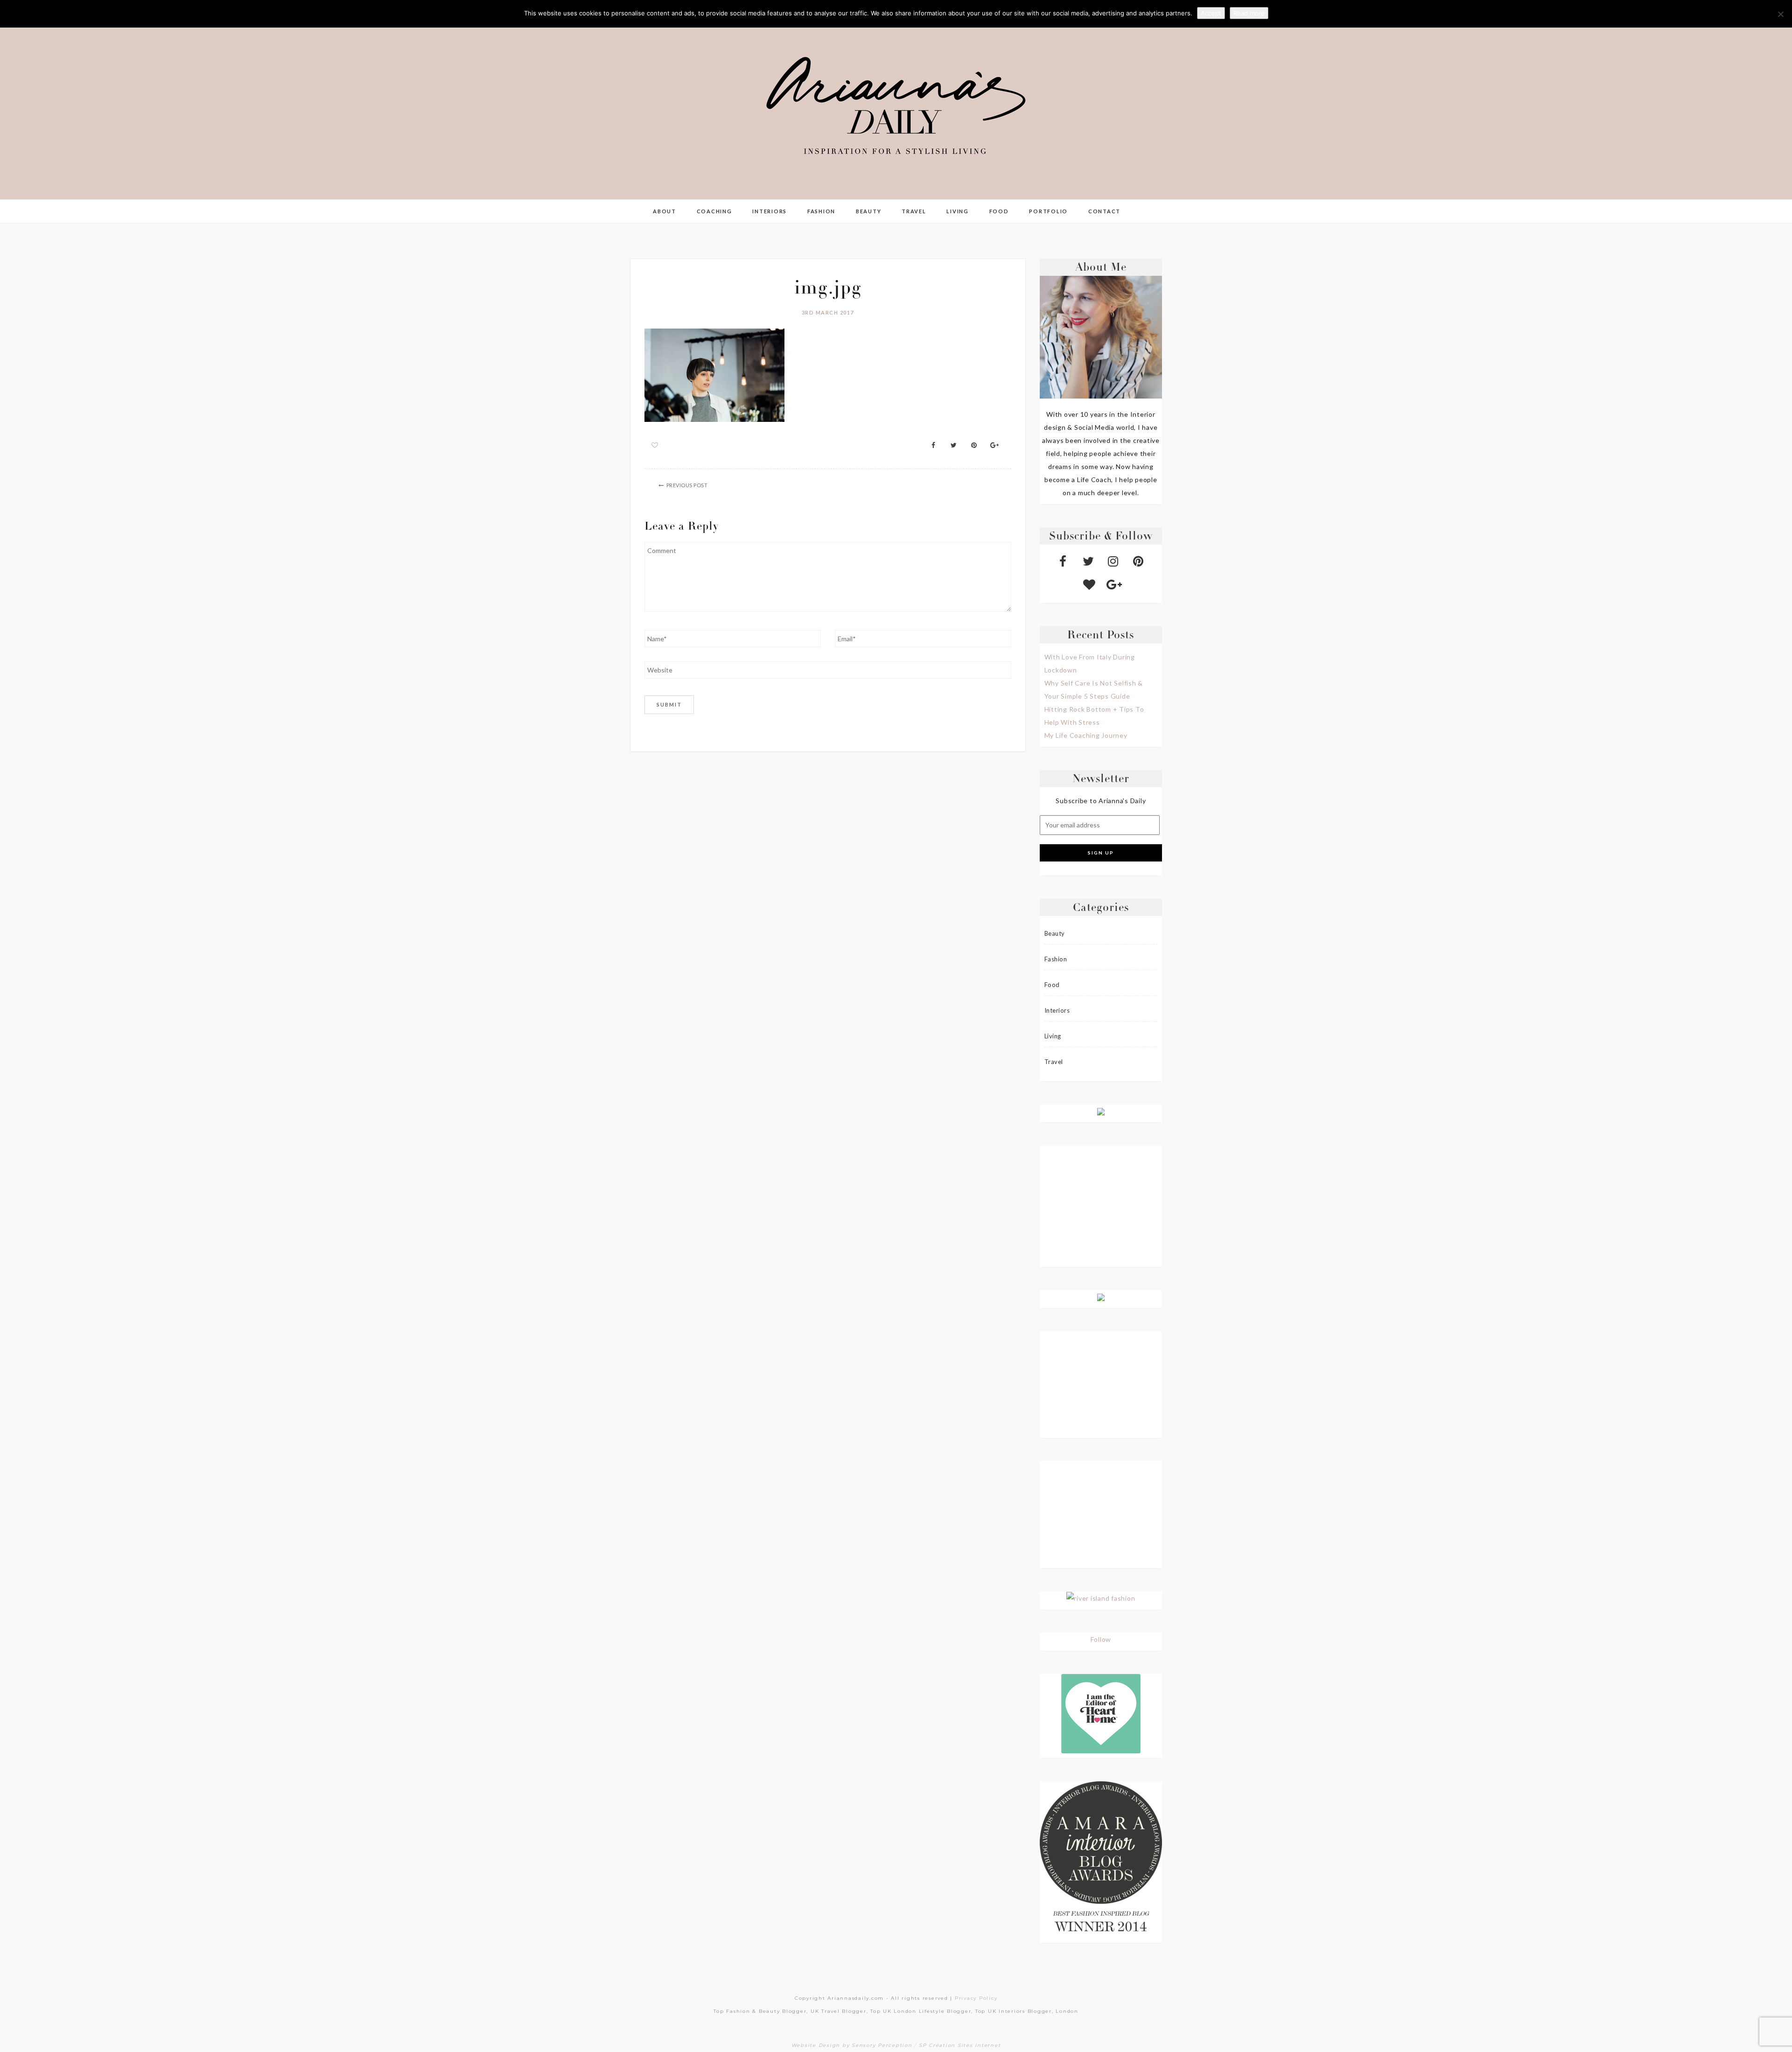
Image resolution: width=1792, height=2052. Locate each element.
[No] (1780, 14)
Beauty (869, 211)
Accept (1211, 13)
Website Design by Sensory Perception (852, 2045)
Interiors (770, 211)
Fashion (821, 211)
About (665, 211)
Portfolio (1048, 211)
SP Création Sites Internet (960, 2045)
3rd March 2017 (828, 312)
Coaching (714, 211)
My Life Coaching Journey (1086, 735)
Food (999, 211)
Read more (1249, 13)
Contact (1104, 211)
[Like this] (655, 445)
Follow (1101, 1639)
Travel (914, 211)
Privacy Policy (976, 1998)
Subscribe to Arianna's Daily (1101, 801)
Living (958, 211)
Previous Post (687, 485)
